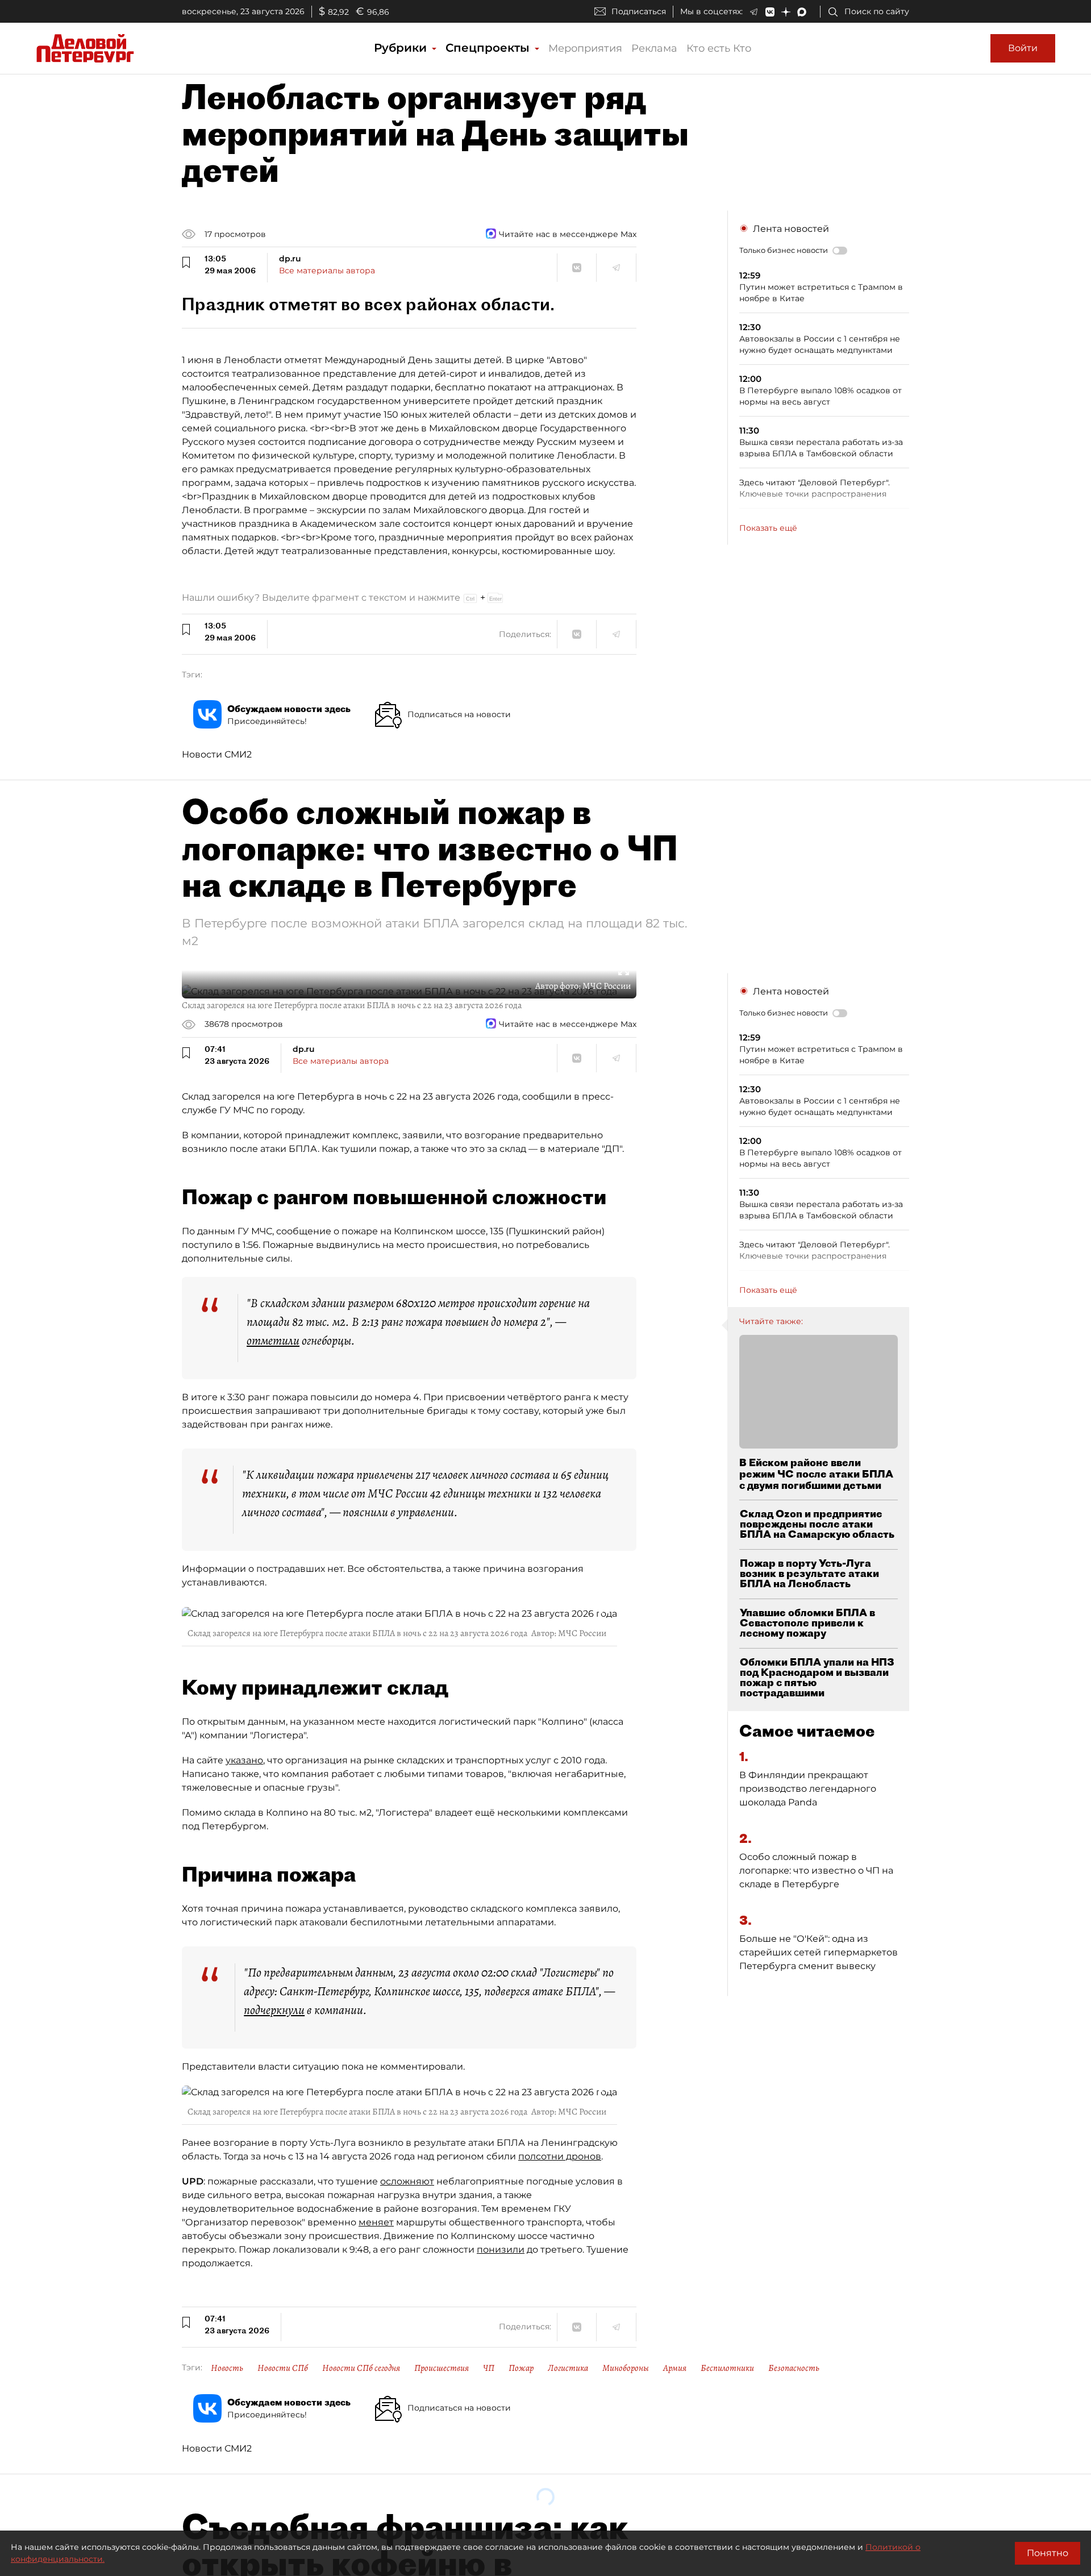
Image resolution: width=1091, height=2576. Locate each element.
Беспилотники (727, 2368)
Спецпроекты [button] (489, 48)
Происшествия (442, 2368)
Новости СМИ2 (217, 754)
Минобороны (626, 2368)
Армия (675, 2368)
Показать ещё (768, 528)
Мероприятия (585, 48)
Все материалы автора (327, 270)
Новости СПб (283, 2368)
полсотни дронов (560, 2156)
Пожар (521, 2368)
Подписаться (639, 11)
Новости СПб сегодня (361, 2368)
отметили (273, 1341)
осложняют (407, 2181)
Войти (1023, 48)
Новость (227, 2368)
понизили (501, 2250)
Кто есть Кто (719, 48)
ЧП (489, 2368)
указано (244, 1760)
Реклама (654, 48)
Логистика (568, 2368)
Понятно (1048, 2553)
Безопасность (794, 2368)
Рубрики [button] (402, 48)
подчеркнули (274, 2010)
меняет (376, 2222)
